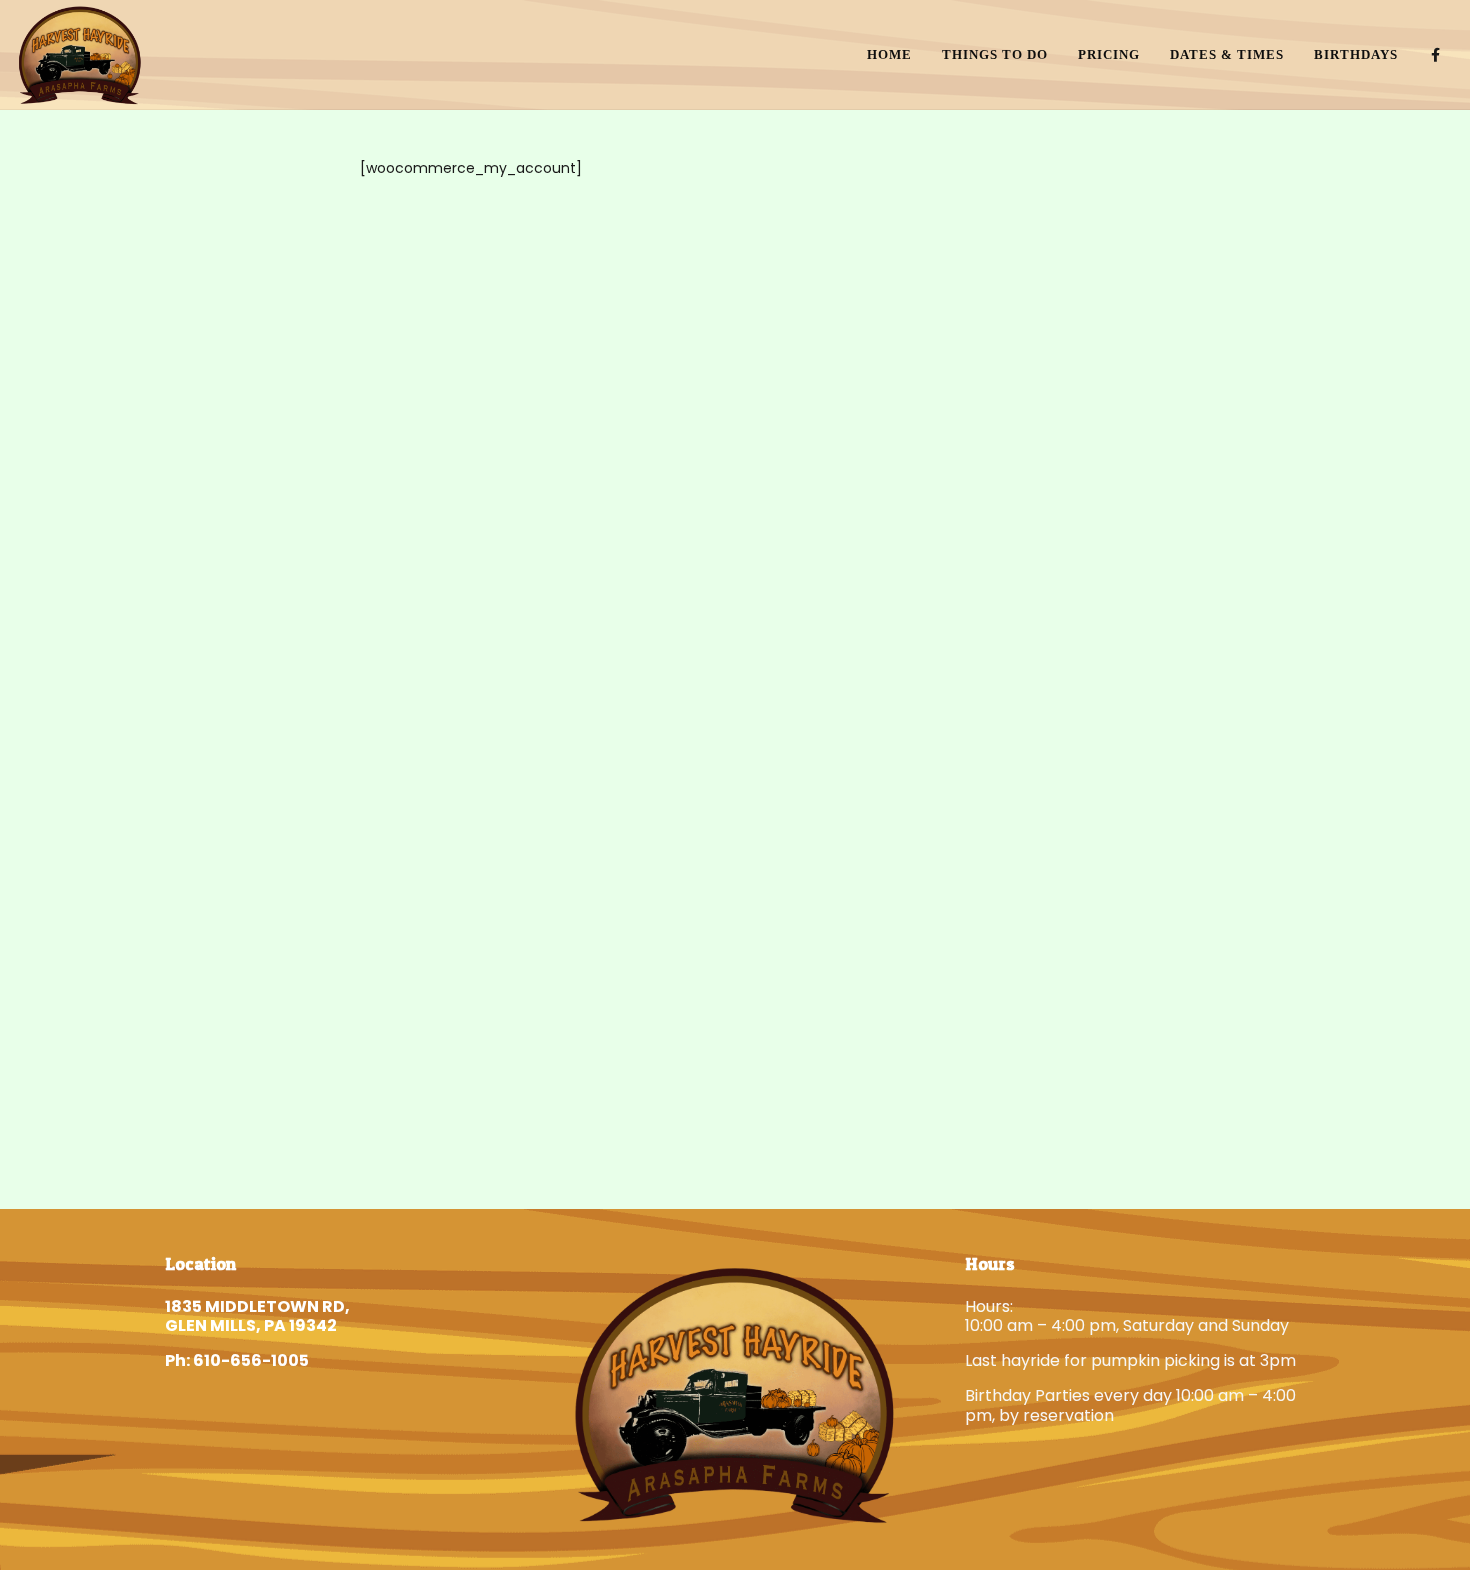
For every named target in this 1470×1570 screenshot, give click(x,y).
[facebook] (1436, 55)
